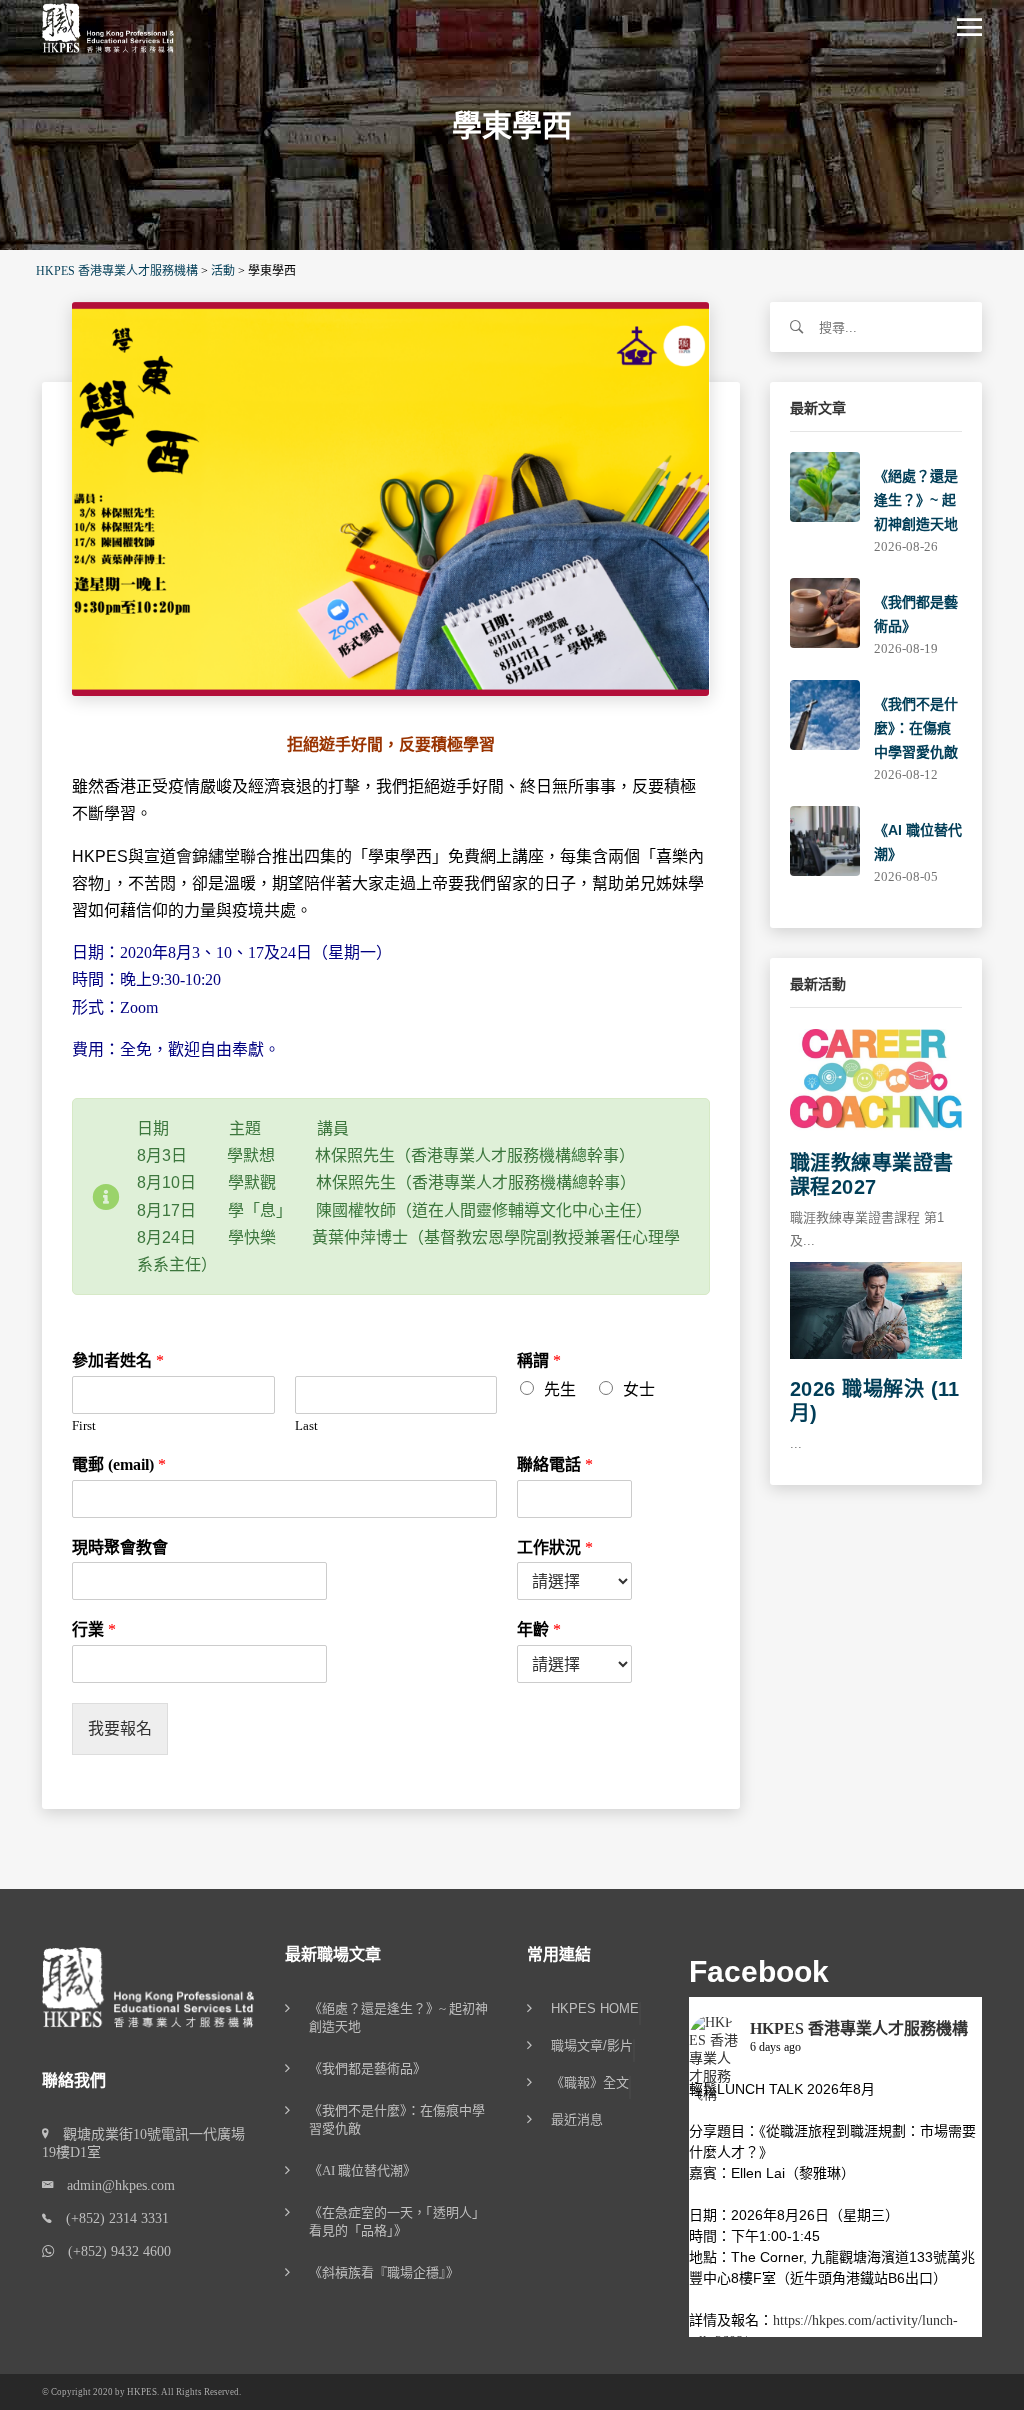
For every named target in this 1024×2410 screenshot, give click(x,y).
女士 (639, 1389)
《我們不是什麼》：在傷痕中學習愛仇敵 (916, 728)
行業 (94, 1629)
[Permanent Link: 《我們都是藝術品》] (825, 611)
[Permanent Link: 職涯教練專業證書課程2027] (876, 1079)
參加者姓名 (118, 1360)
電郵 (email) (119, 1464)
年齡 (539, 1629)
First (84, 1425)
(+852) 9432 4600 (112, 2251)
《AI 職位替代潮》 (362, 2170)
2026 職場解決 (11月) (875, 1401)
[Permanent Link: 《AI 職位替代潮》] (825, 839)
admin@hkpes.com (114, 2185)
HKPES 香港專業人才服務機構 (859, 2028)
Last (306, 1425)
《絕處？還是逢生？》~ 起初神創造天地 (916, 500)
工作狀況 (555, 1547)
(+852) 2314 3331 (110, 2218)
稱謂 (539, 1360)
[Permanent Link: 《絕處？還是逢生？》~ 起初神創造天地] (825, 485)
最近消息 (577, 2120)
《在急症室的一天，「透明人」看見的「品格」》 (397, 2221)
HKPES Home (595, 2009)
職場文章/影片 (592, 2046)
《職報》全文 (590, 2083)
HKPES (142, 2392)
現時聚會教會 (120, 1547)
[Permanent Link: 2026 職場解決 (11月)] (876, 1308)
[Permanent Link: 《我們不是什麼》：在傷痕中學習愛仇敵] (825, 713)
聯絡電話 (555, 1464)
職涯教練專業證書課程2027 (872, 1175)
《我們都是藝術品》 (367, 2068)
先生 (560, 1389)
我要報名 (120, 1728)
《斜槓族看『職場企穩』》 (384, 2272)
